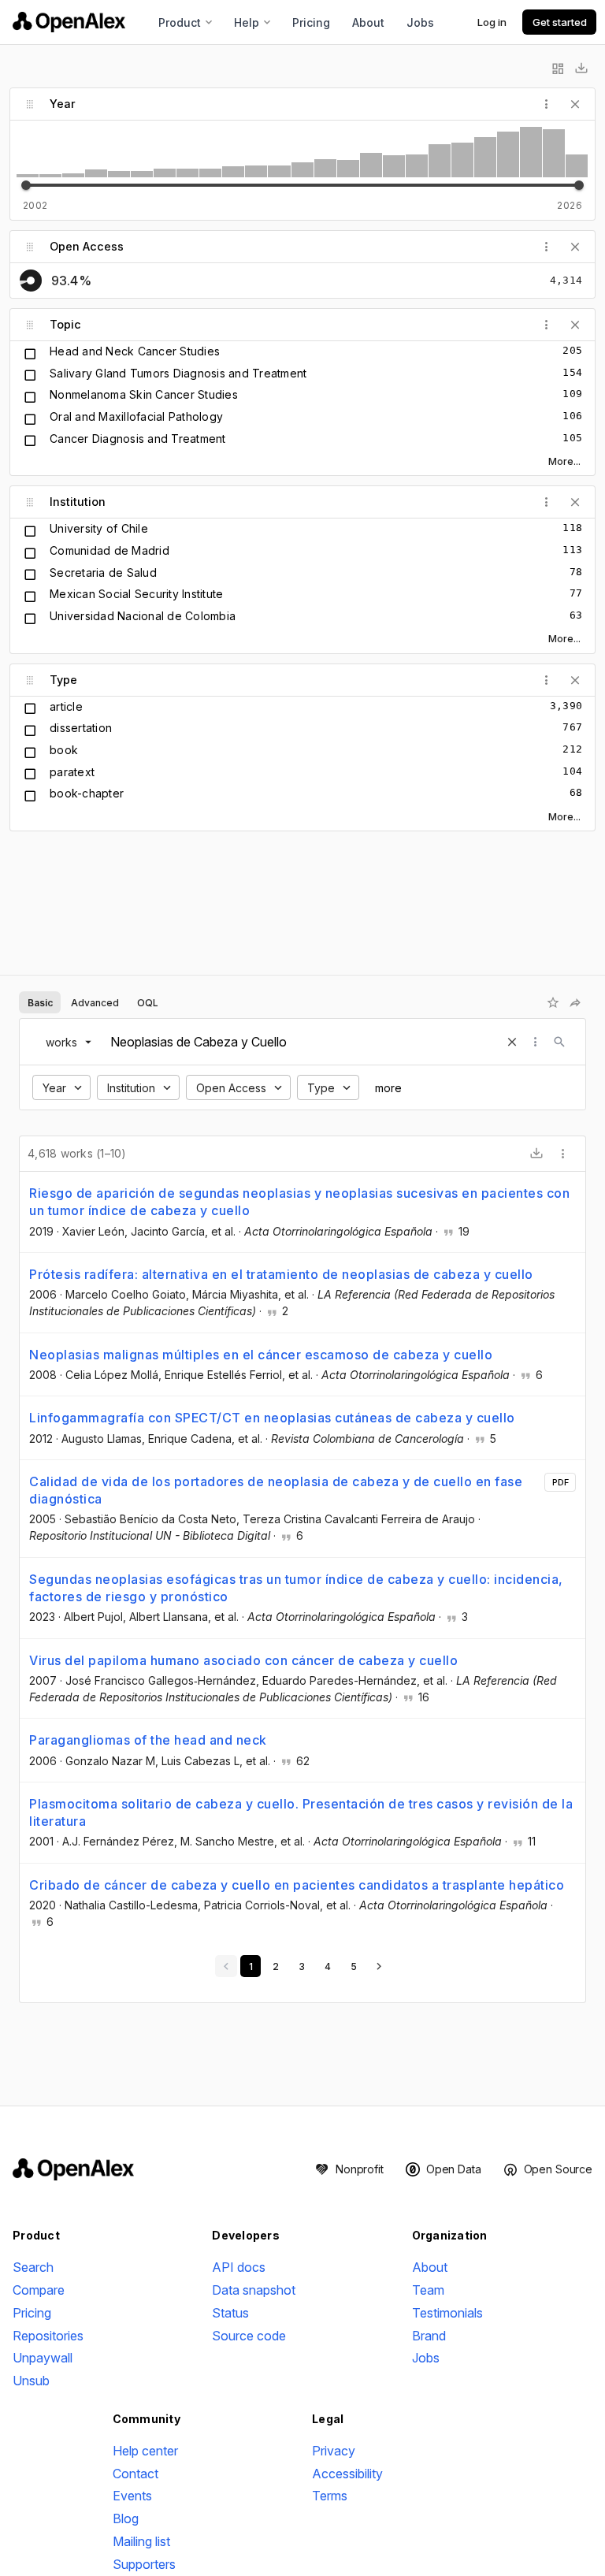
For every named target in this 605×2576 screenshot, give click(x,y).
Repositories (48, 2336)
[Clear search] (512, 1042)
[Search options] (536, 1042)
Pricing (311, 22)
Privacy (334, 2451)
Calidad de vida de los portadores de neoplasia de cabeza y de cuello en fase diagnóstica (276, 1490)
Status (230, 2313)
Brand (429, 2336)
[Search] (559, 1042)
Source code (249, 2336)
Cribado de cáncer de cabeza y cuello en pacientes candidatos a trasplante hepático (297, 1885)
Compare (39, 2290)
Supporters (144, 2564)
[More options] (563, 1154)
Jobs (420, 22)
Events (132, 2496)
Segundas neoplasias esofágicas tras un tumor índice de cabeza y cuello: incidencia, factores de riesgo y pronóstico (296, 1588)
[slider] (26, 185)
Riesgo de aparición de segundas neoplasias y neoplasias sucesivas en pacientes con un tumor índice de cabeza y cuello (299, 1202)
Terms (330, 2496)
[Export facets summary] (581, 69)
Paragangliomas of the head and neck (148, 1740)
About (368, 22)
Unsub (31, 2381)
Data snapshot (254, 2290)
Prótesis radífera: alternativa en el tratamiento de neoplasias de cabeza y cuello (281, 1274)
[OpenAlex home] (69, 22)
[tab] (40, 1002)
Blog (126, 2518)
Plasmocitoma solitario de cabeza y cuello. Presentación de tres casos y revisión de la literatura (301, 1812)
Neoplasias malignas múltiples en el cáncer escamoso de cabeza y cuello (261, 1355)
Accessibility (347, 2474)
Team (428, 2290)
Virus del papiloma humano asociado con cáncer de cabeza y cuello (243, 1660)
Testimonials (447, 2313)
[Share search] (575, 1002)
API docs (239, 2267)
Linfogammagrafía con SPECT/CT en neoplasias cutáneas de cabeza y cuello (272, 1418)
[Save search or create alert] (553, 1002)
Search (33, 2267)
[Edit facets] (558, 69)
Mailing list (141, 2541)
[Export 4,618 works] (536, 1154)
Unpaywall (43, 2358)
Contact (135, 2474)
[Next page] (379, 1966)
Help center (145, 2451)
